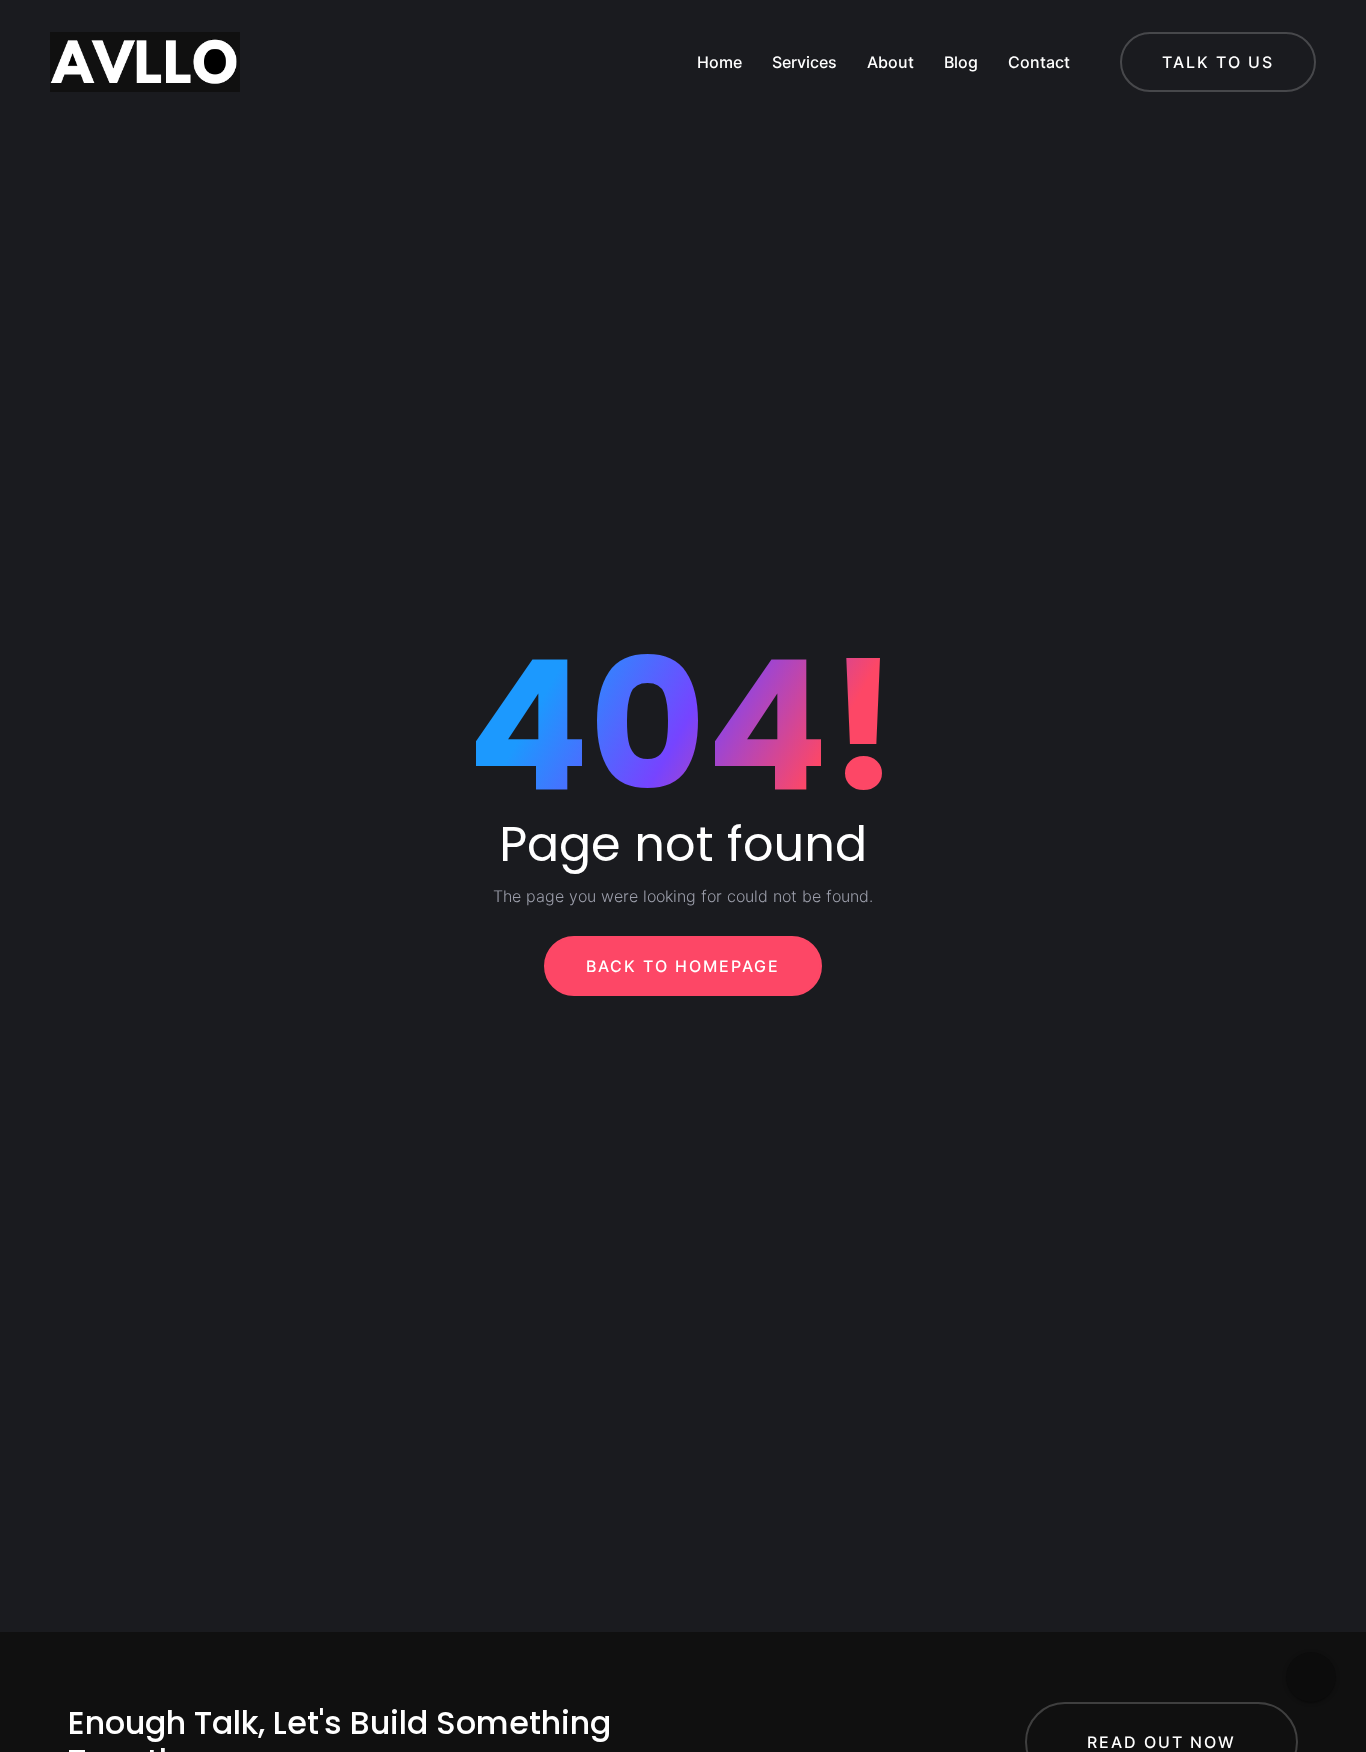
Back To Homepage (683, 966)
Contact (1039, 62)
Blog (961, 62)
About (890, 62)
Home (719, 62)
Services (804, 62)
